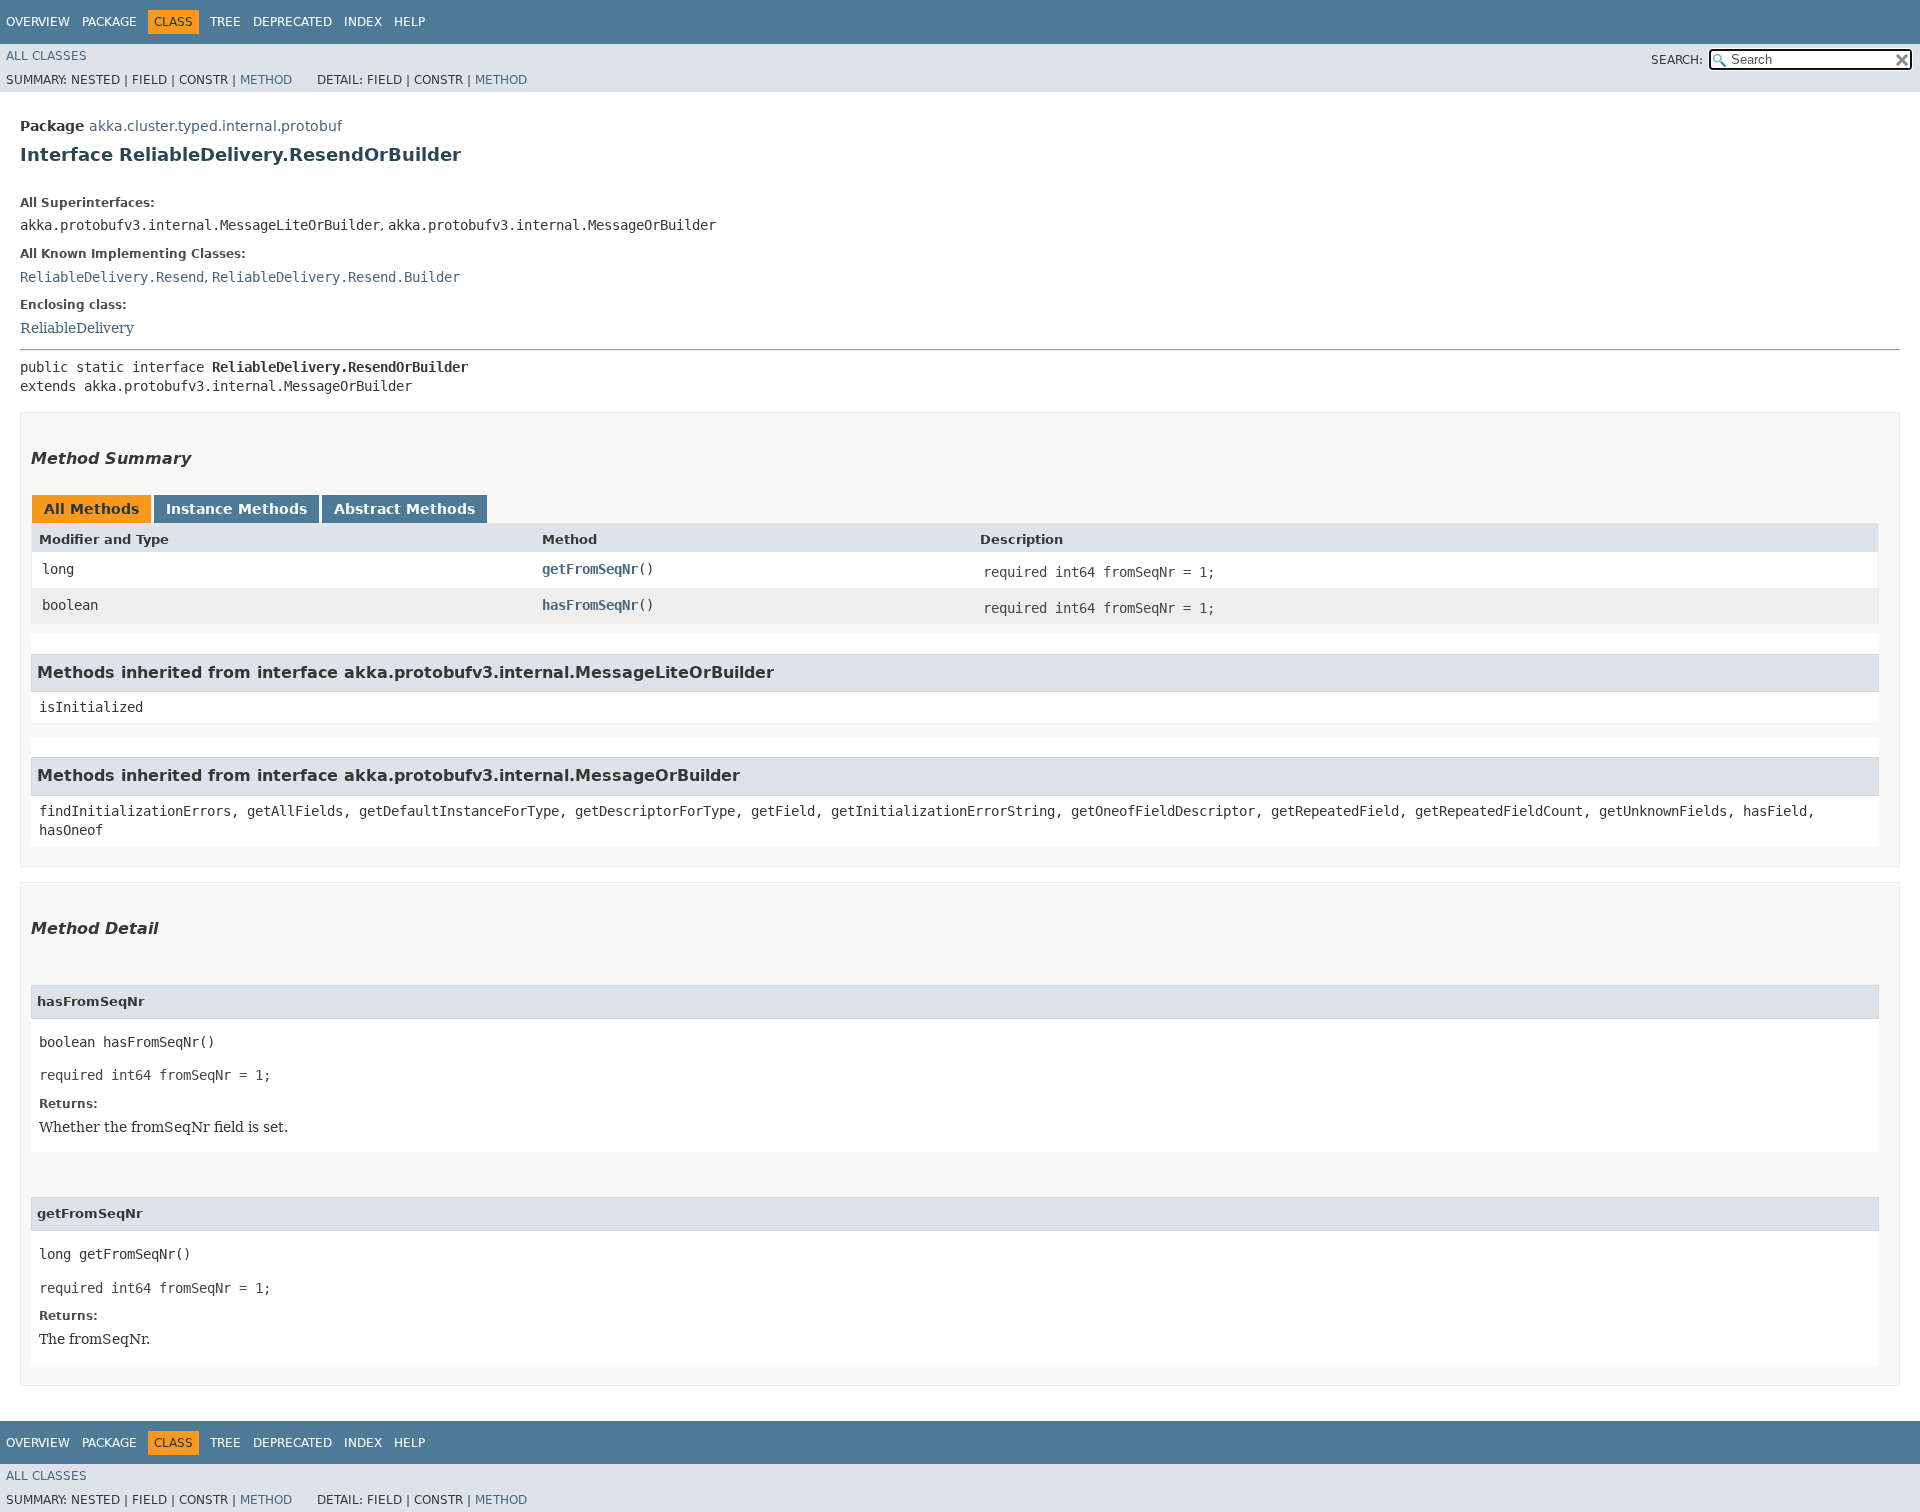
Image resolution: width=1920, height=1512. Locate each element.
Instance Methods (236, 509)
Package (109, 22)
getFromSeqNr (590, 569)
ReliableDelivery (77, 328)
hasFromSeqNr (590, 605)
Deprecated (292, 22)
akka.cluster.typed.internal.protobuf (215, 126)
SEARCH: (1677, 60)
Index (363, 22)
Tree (225, 22)
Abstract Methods (404, 509)
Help (409, 22)
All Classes (46, 56)
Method (266, 80)
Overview (38, 22)
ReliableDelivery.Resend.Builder (336, 277)
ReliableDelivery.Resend (112, 277)
